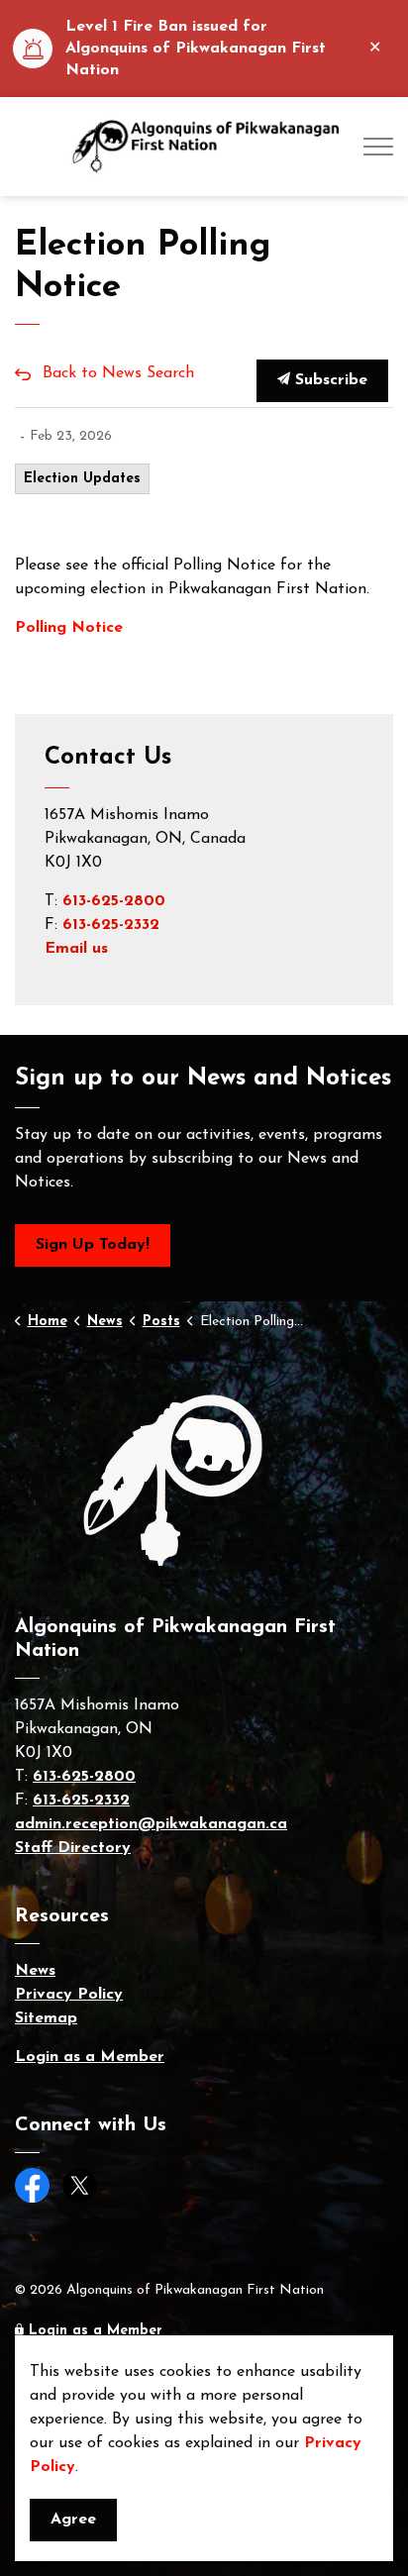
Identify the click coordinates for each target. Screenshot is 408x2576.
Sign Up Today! (93, 1245)
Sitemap (46, 2018)
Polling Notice (71, 628)
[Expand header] (378, 147)
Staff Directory (73, 1848)
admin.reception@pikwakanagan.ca (151, 1824)
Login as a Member (90, 2057)
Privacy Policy (69, 1995)
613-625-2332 (111, 925)
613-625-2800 (114, 901)
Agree (73, 2520)
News (35, 1971)
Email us (76, 949)
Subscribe (329, 380)
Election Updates (82, 479)
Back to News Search (118, 373)
